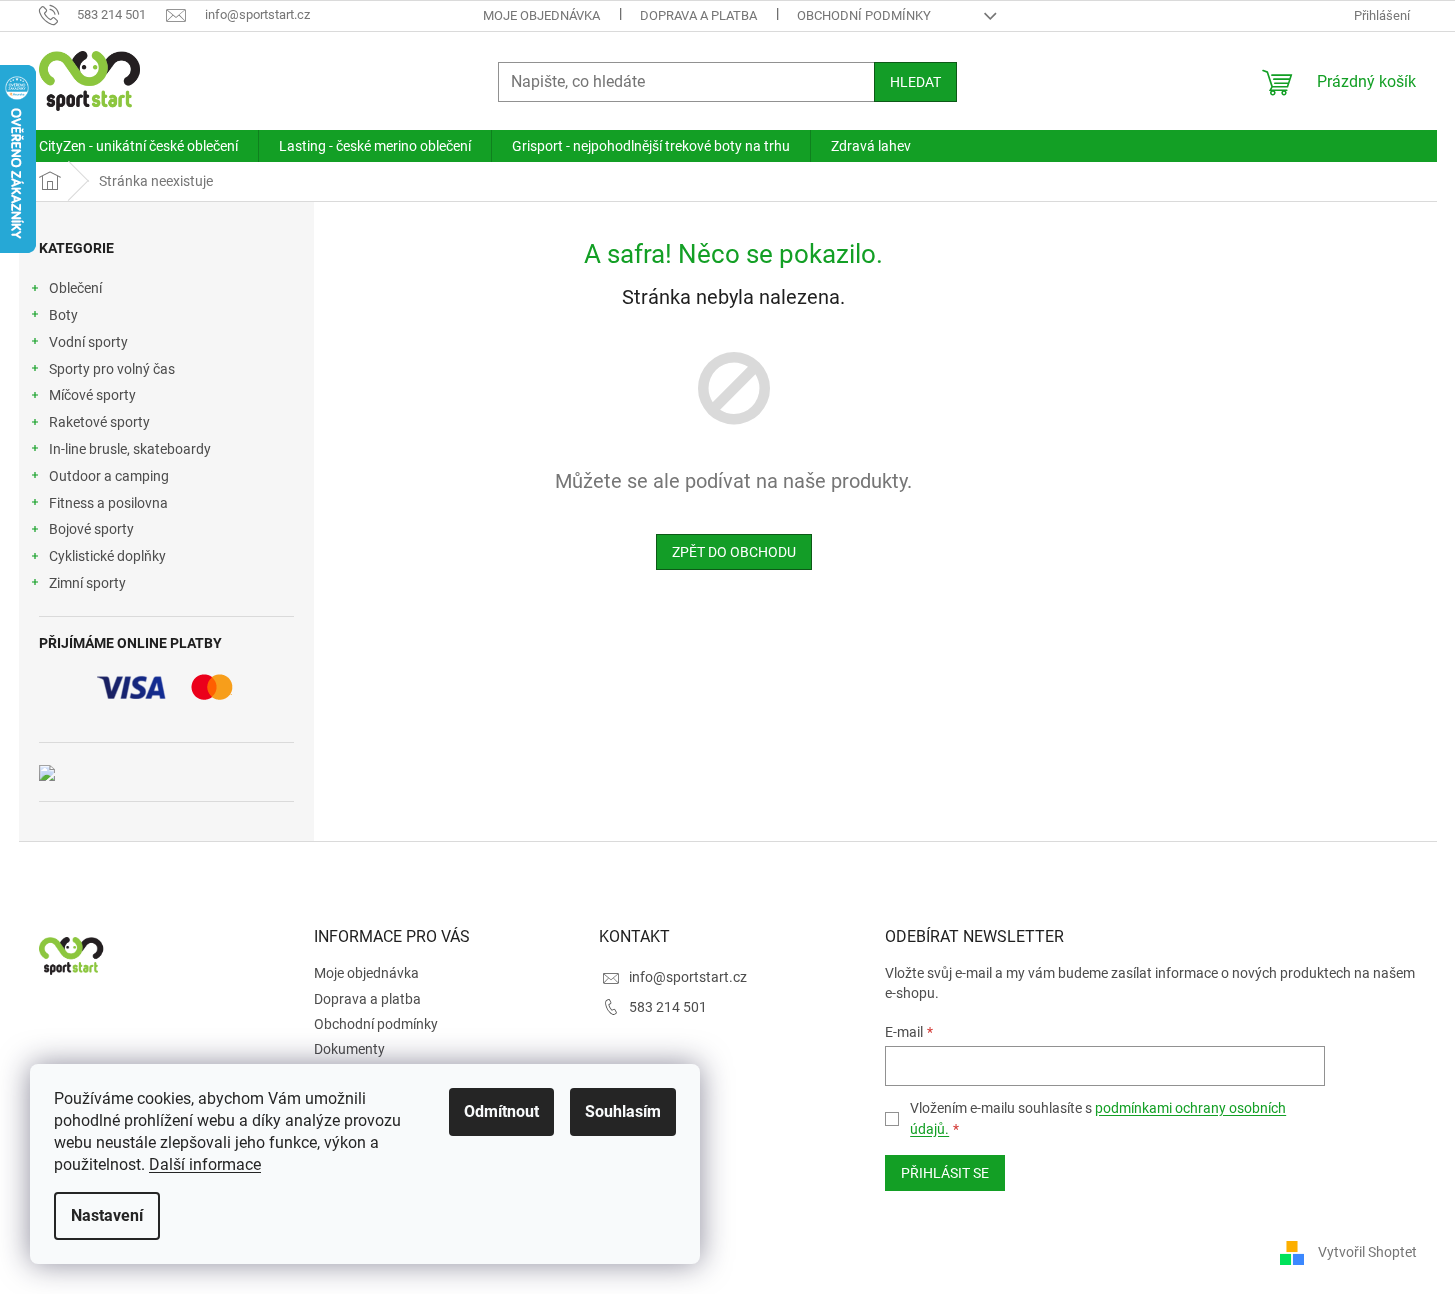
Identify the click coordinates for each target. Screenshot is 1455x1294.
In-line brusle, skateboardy (130, 449)
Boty (63, 315)
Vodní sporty (88, 342)
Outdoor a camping (109, 476)
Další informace (205, 1164)
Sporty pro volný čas (112, 369)
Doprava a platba (698, 15)
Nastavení (107, 1215)
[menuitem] (138, 146)
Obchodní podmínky (864, 15)
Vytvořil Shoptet (1367, 1252)
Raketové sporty (99, 422)
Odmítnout (501, 1111)
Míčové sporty (92, 395)
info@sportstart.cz (688, 977)
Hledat (915, 82)
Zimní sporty (87, 583)
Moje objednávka (541, 15)
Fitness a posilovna (108, 503)
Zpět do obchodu (734, 552)
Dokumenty (349, 1049)
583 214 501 (668, 1007)
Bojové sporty (91, 529)
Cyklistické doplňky (107, 556)
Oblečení (75, 288)
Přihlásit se (945, 1173)
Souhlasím (623, 1111)
